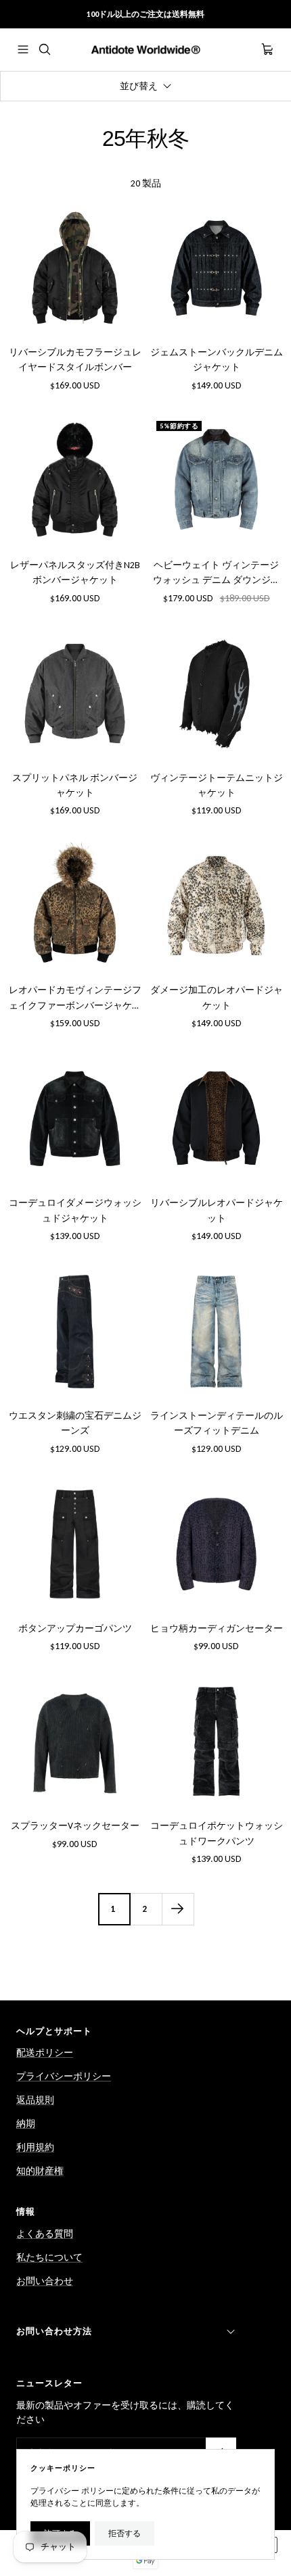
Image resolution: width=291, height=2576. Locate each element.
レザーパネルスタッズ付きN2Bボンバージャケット (75, 573)
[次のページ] (178, 1909)
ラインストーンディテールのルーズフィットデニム (217, 1423)
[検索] (45, 49)
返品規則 (35, 2100)
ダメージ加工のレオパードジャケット (217, 997)
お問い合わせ (45, 2281)
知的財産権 (40, 2171)
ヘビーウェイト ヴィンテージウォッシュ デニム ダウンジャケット (217, 574)
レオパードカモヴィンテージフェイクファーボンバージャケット (75, 999)
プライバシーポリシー (64, 2076)
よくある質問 (45, 2234)
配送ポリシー (45, 2053)
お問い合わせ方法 (54, 2331)
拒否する (125, 2533)
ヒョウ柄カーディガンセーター (217, 1628)
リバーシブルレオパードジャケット (217, 1210)
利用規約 (35, 2147)
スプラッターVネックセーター (75, 1826)
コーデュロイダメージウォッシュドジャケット (75, 1210)
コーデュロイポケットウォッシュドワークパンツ (217, 1833)
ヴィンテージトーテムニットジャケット (217, 785)
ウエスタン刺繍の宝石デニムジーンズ (75, 1423)
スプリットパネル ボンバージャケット (75, 785)
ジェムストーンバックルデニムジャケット (217, 360)
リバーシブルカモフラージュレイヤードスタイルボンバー (75, 360)
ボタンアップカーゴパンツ (75, 1628)
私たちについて (49, 2257)
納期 (26, 2124)
